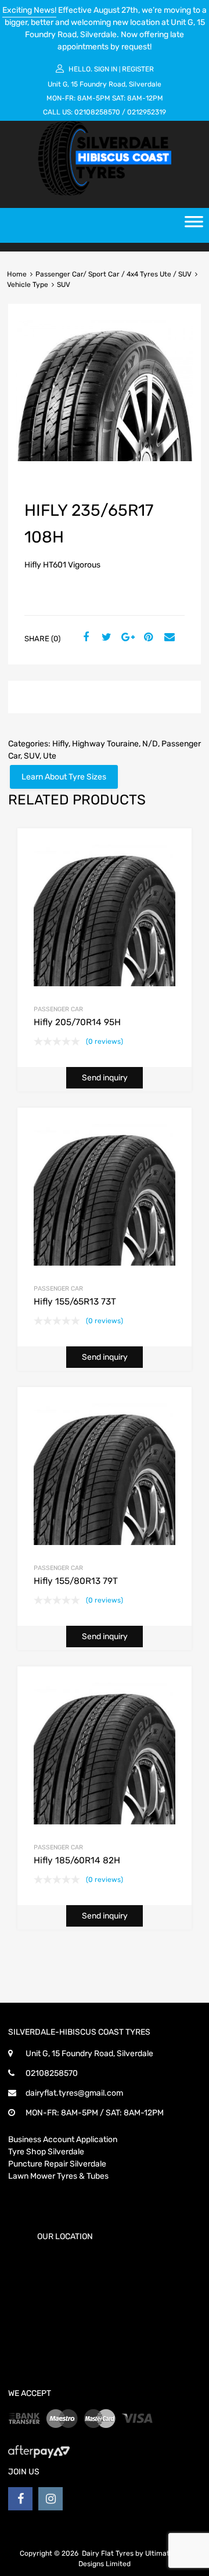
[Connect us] (20, 2499)
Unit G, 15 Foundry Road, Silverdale (105, 84)
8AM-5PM (94, 98)
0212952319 (147, 112)
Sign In (106, 69)
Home (17, 274)
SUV (32, 756)
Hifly (60, 744)
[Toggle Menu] (194, 225)
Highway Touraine (105, 744)
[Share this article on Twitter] (105, 638)
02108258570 (97, 112)
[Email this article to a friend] (168, 638)
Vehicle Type (28, 285)
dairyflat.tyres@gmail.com (74, 2093)
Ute (50, 756)
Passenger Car (58, 1009)
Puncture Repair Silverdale (57, 2164)
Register (138, 69)
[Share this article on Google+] (126, 638)
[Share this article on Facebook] (84, 638)
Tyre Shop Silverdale (46, 2152)
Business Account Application (63, 2140)
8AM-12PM (145, 98)
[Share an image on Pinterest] (147, 638)
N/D (150, 744)
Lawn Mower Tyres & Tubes (58, 2176)
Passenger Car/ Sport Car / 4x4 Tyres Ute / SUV (113, 274)
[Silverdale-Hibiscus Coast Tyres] (105, 193)
